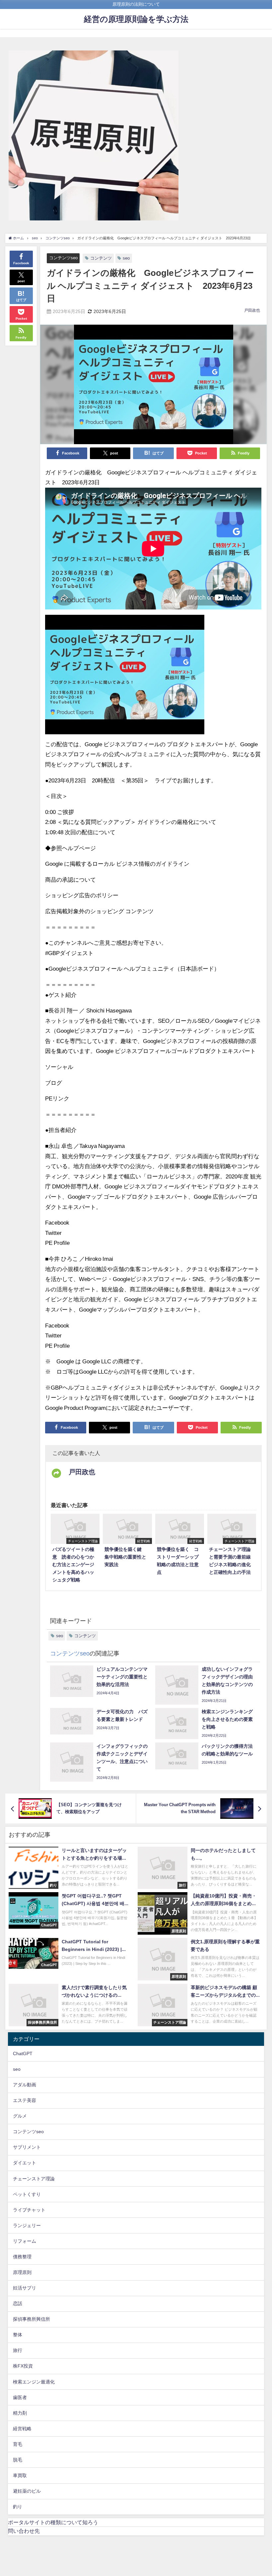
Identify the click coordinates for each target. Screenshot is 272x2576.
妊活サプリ (25, 2288)
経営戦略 (22, 2429)
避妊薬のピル (27, 2491)
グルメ (20, 2116)
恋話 (18, 2303)
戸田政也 (252, 310)
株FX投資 (23, 2366)
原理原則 (22, 2272)
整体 (18, 2335)
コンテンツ (101, 258)
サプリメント (27, 2147)
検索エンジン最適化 (34, 2382)
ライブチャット (29, 2210)
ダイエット (25, 2163)
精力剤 (20, 2413)
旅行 (18, 2350)
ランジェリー (27, 2225)
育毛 (18, 2444)
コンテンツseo (63, 258)
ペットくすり (27, 2194)
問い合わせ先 (24, 2531)
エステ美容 (25, 2100)
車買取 (20, 2475)
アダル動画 (25, 2085)
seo (126, 258)
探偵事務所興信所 (32, 2319)
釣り (18, 2507)
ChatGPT (23, 2053)
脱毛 (18, 2460)
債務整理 (22, 2257)
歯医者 (20, 2397)
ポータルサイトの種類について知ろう (53, 2522)
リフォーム (25, 2241)
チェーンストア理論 (34, 2179)
